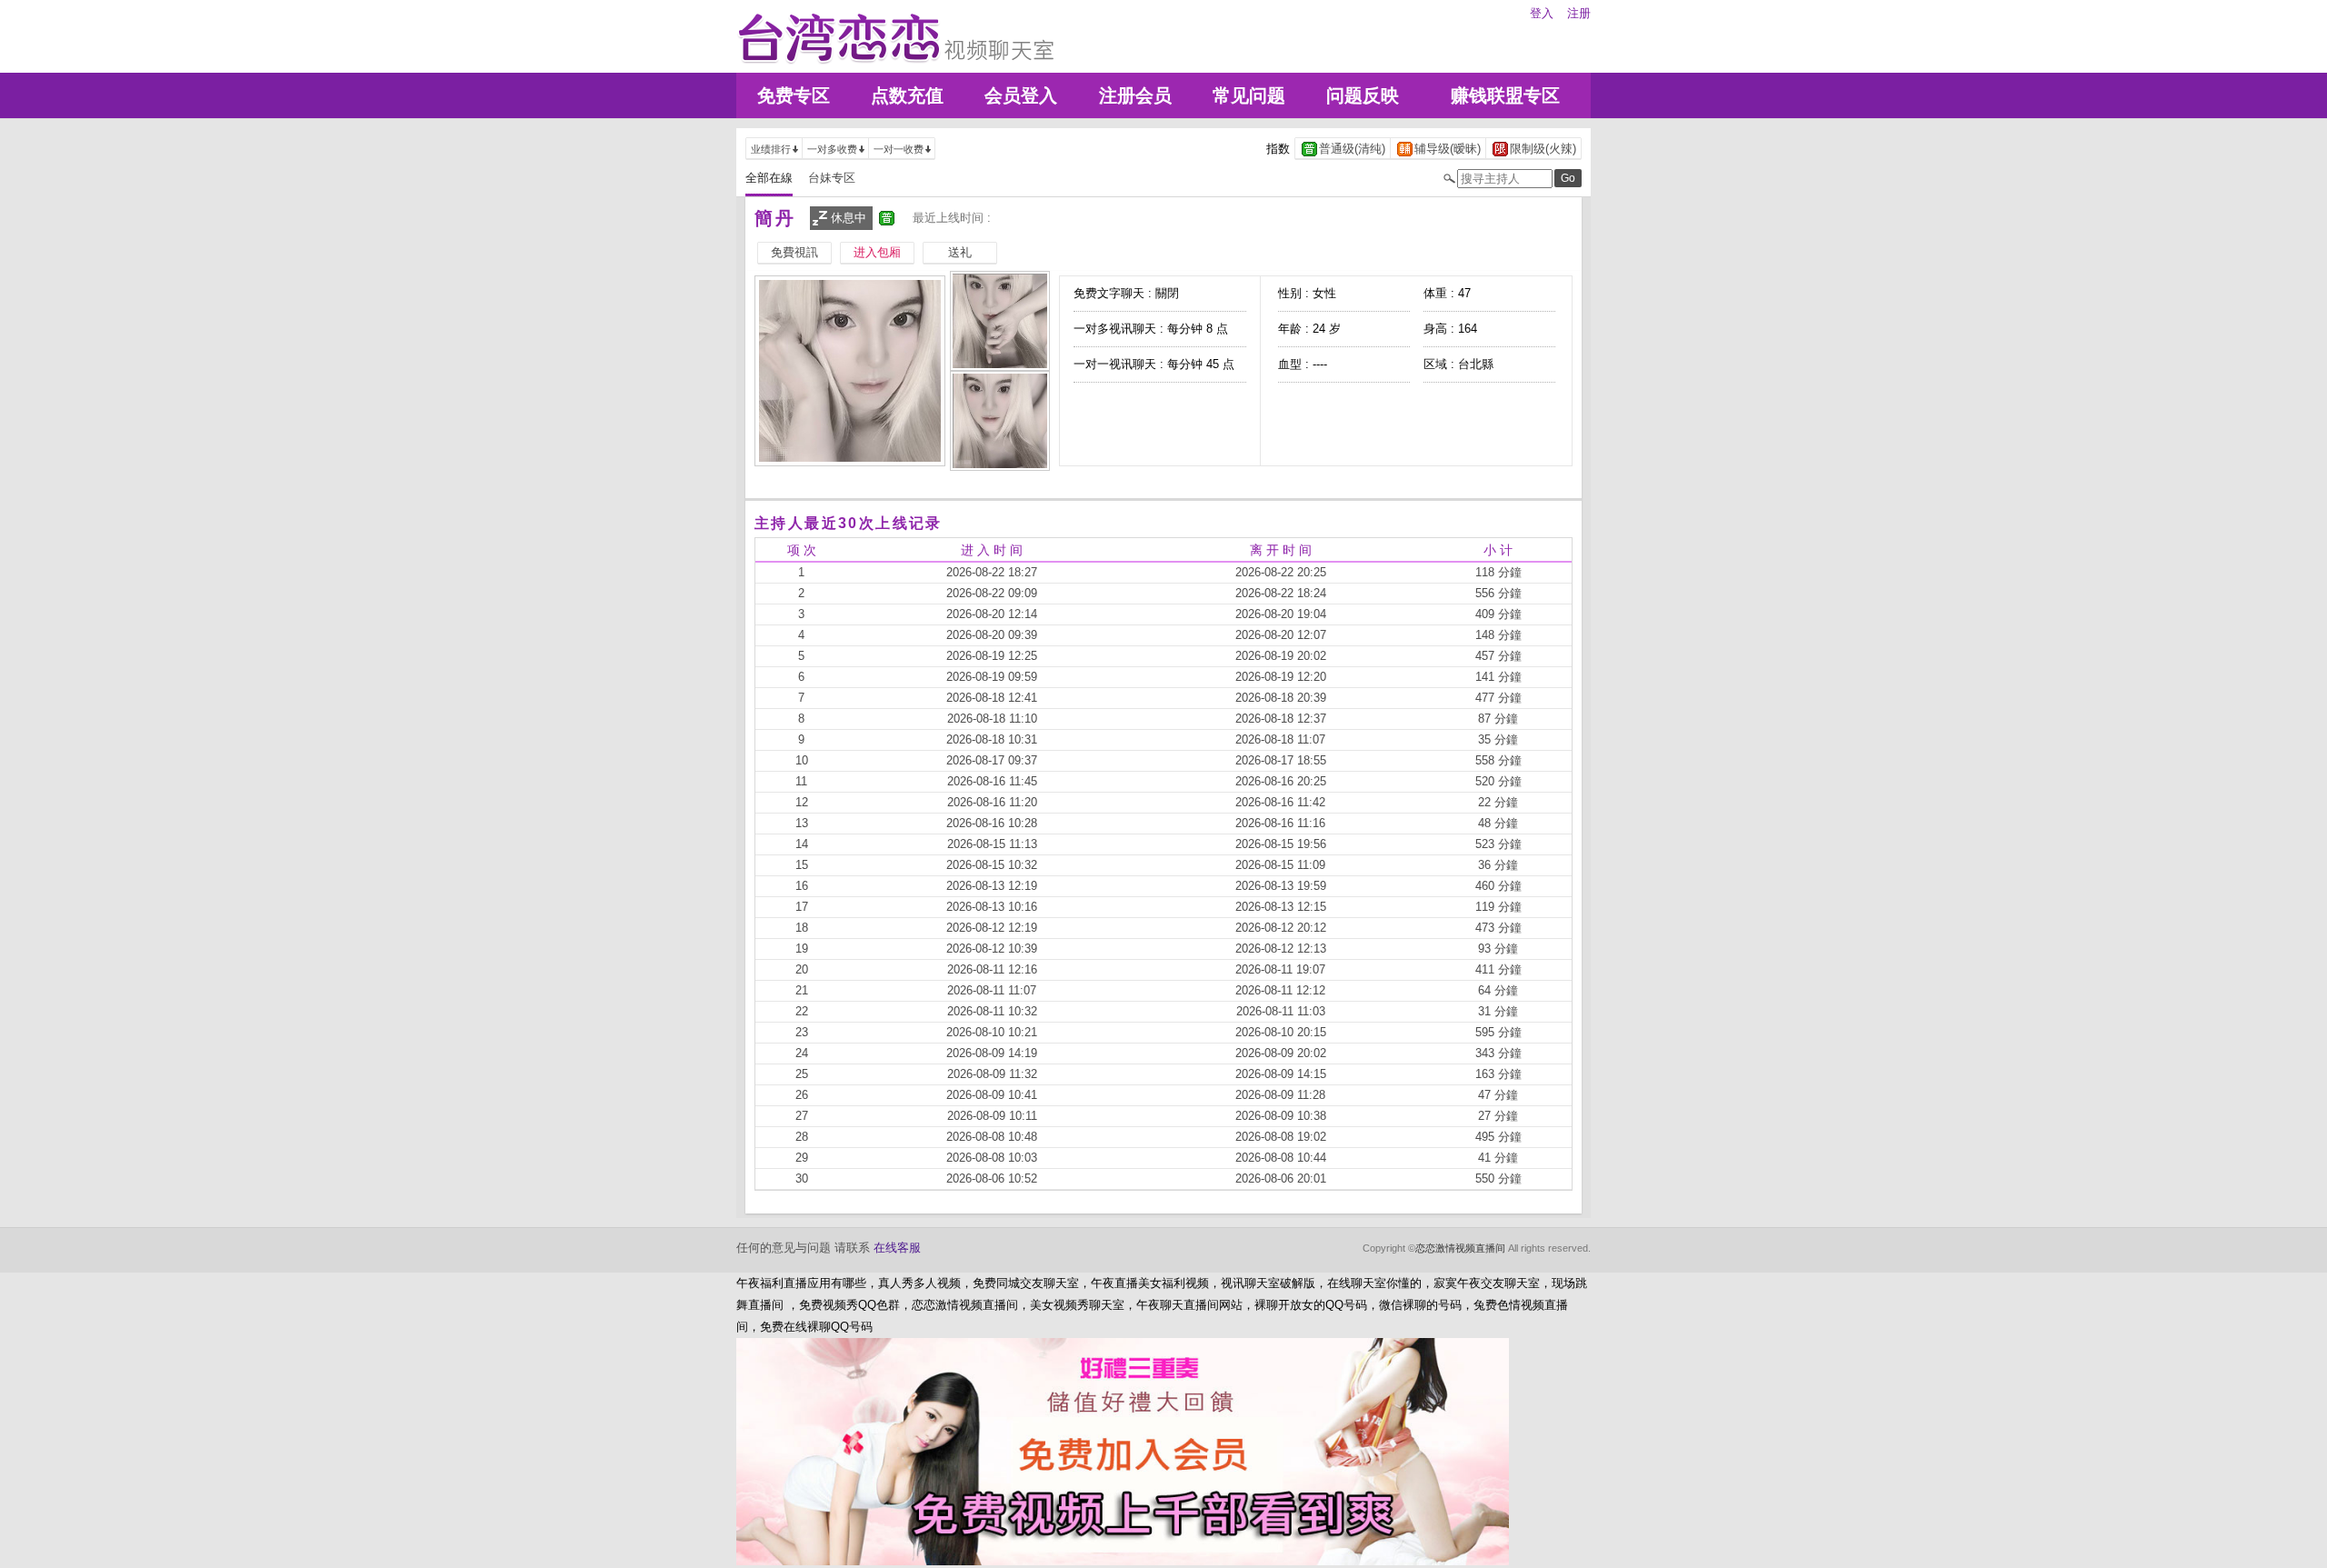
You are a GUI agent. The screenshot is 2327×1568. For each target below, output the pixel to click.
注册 (1579, 13)
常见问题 (1249, 95)
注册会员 (1135, 95)
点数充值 (907, 95)
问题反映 (1363, 95)
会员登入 (1021, 95)
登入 (1542, 13)
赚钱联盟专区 (1505, 95)
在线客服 (897, 1248)
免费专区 (794, 95)
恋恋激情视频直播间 (1460, 1248)
